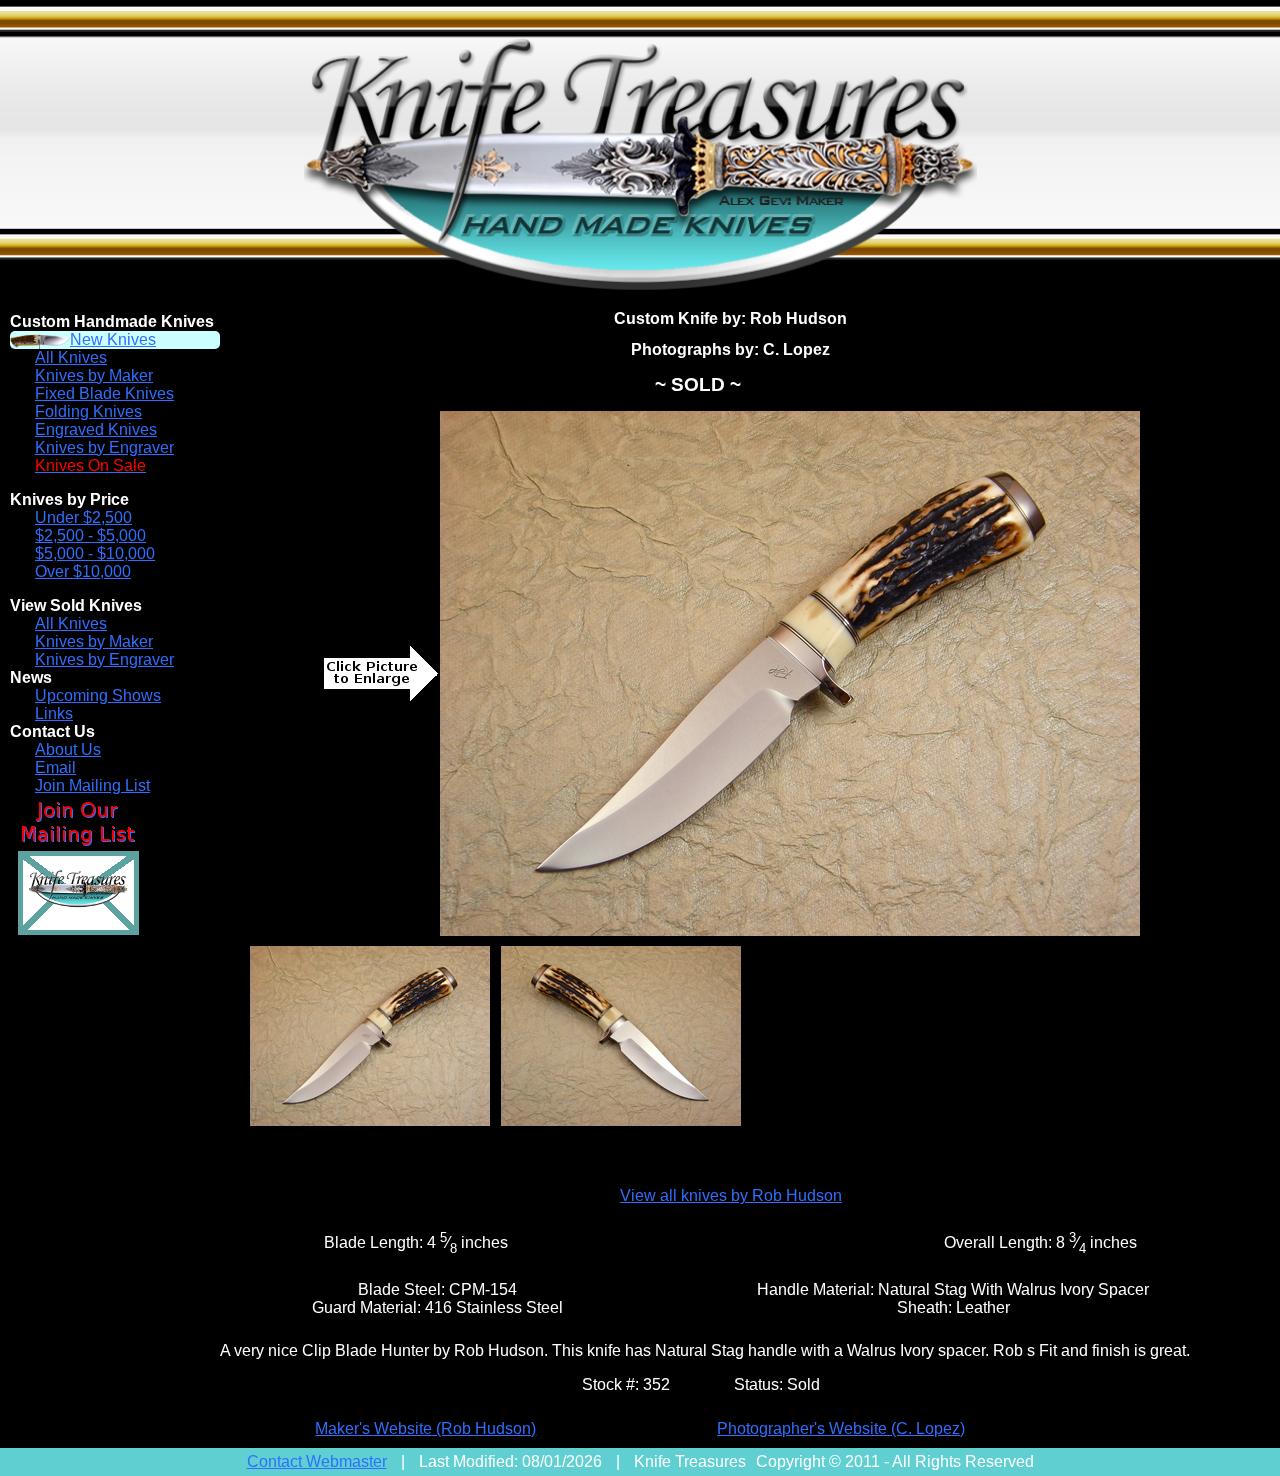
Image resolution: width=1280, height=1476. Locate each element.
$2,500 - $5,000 (90, 535)
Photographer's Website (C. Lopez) (841, 1428)
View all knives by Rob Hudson (731, 1195)
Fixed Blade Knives (104, 393)
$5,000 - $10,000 (95, 553)
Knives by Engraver (104, 447)
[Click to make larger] (790, 673)
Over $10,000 (83, 571)
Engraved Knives (96, 429)
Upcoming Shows (98, 695)
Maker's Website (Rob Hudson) (425, 1428)
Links (54, 713)
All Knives (71, 357)
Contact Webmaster (317, 1461)
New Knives (113, 339)
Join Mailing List (92, 785)
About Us (68, 749)
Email (55, 767)
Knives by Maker (94, 375)
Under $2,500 (83, 517)
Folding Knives (88, 411)
